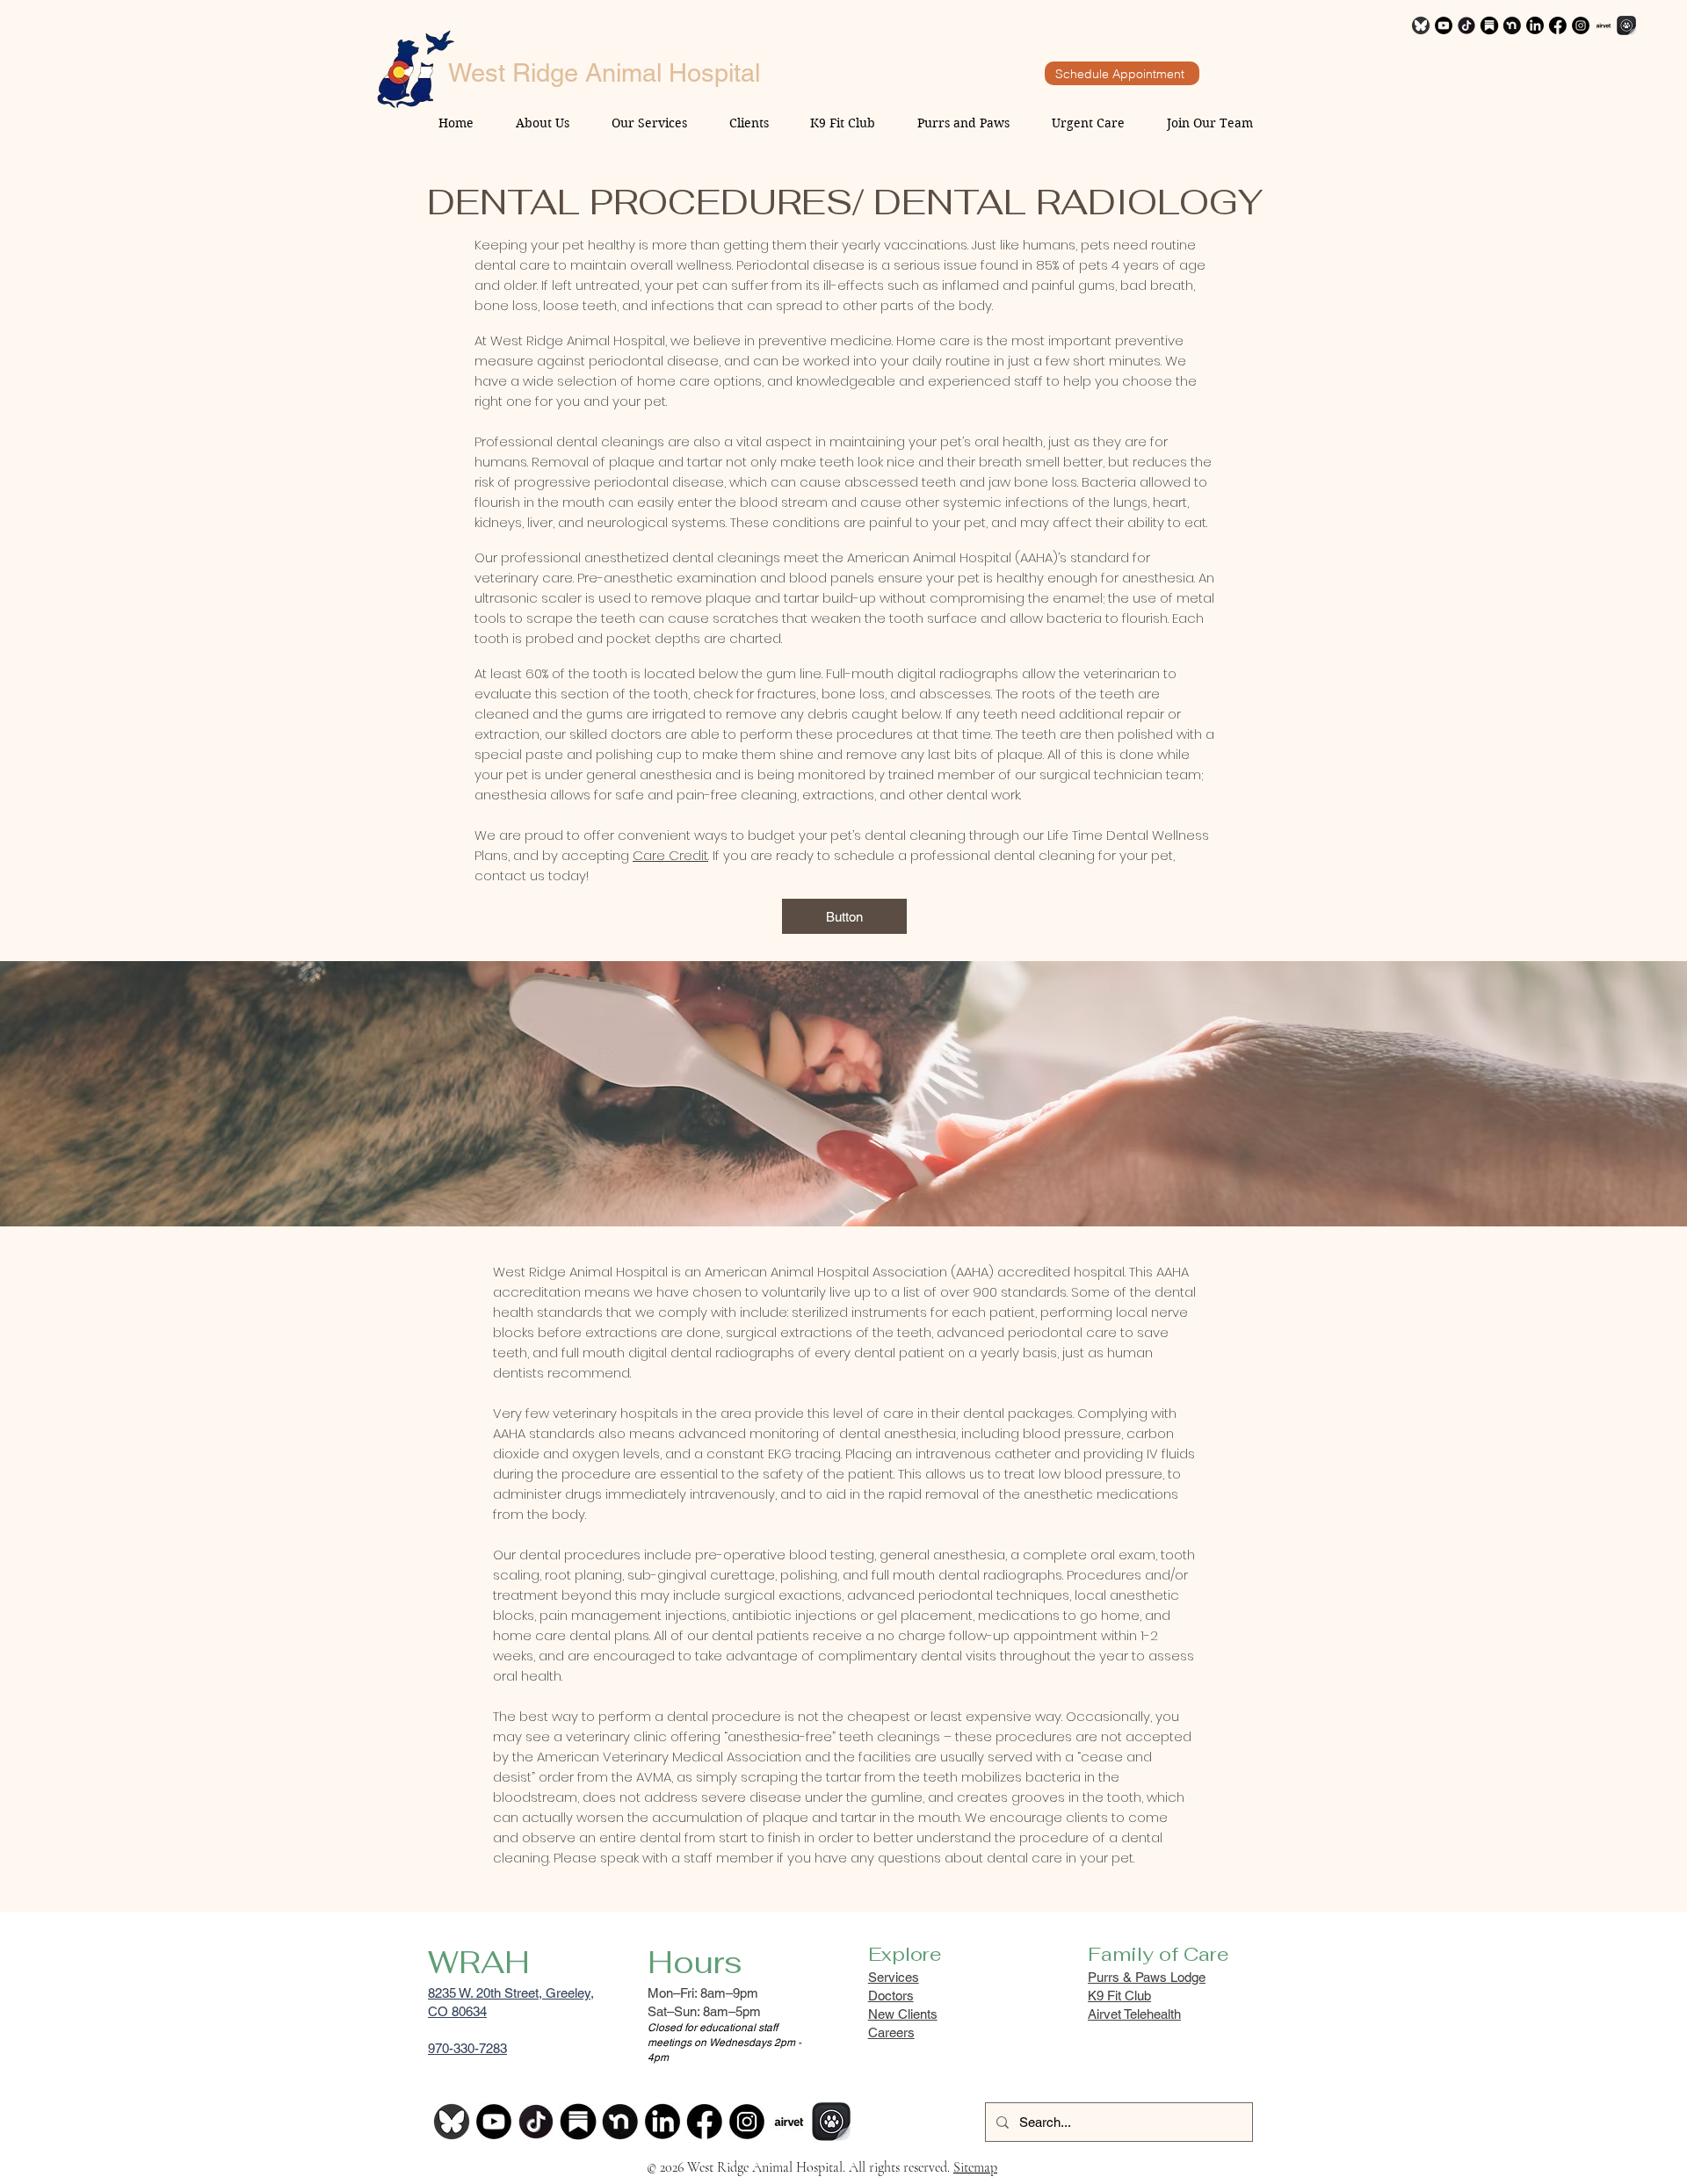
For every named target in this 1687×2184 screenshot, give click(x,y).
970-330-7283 (467, 2048)
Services (894, 1977)
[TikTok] (1466, 25)
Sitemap (975, 2167)
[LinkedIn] (1535, 25)
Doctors (891, 1996)
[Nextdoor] (1512, 25)
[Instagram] (1581, 25)
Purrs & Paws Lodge (1147, 1977)
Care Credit (670, 855)
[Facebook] (1558, 25)
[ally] (1626, 25)
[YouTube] (1444, 25)
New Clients (903, 2014)
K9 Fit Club (1119, 1996)
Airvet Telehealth (1134, 2014)
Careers (891, 2032)
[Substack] (1489, 25)
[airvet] (1604, 25)
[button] (844, 916)
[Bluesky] (1421, 25)
